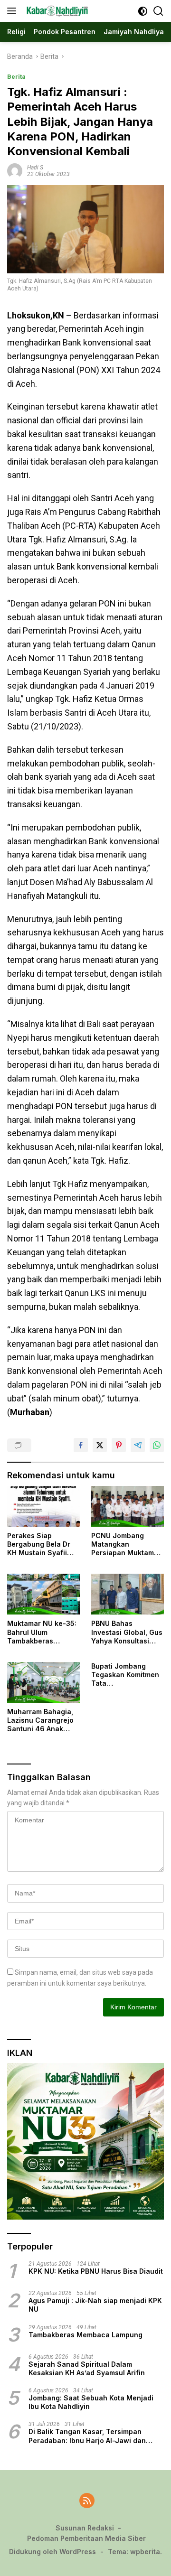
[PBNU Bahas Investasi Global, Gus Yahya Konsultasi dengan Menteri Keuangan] (128, 1594)
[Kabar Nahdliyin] (56, 11)
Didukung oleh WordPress (52, 2552)
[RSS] (87, 2501)
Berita (16, 77)
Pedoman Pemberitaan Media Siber (86, 2538)
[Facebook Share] (81, 1445)
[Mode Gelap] (143, 11)
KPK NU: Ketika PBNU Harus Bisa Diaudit (96, 2271)
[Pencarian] (158, 11)
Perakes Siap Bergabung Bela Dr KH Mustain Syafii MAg (39, 1545)
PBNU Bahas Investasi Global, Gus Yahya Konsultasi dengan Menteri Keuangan (127, 1632)
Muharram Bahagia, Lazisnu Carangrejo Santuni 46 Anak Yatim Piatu (40, 1721)
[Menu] (14, 11)
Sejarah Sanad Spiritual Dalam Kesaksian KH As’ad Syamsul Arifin (87, 2368)
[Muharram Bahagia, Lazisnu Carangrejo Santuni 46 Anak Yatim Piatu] (43, 1682)
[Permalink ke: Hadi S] (15, 170)
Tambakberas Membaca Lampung (85, 2335)
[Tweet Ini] (100, 1445)
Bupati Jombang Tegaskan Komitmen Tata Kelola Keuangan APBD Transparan (125, 1675)
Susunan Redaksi (85, 2528)
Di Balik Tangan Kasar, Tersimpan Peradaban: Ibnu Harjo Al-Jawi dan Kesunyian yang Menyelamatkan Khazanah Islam (87, 2436)
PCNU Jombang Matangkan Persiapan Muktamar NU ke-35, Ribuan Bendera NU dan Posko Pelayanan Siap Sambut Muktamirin (126, 1545)
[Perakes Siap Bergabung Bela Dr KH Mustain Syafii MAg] (43, 1506)
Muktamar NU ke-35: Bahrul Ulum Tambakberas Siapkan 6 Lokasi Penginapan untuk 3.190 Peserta (42, 1632)
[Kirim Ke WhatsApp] (157, 1445)
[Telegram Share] (138, 1445)
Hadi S (35, 168)
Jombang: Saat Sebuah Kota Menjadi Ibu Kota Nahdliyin (91, 2402)
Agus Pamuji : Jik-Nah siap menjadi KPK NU (95, 2305)
